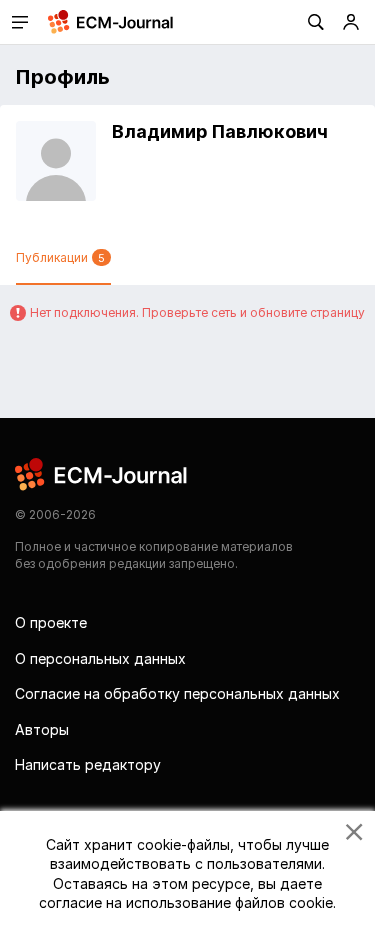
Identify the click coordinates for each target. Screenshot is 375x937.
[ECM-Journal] (102, 472)
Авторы (42, 729)
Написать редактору (88, 764)
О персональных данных (100, 658)
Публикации (60, 257)
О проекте (51, 622)
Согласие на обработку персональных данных (177, 693)
